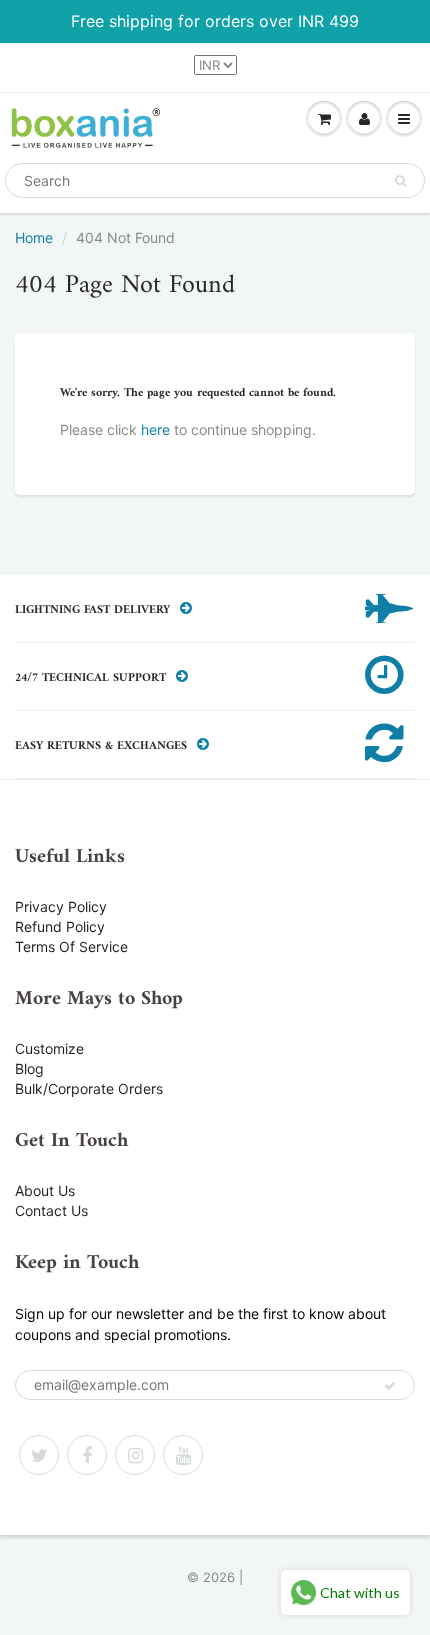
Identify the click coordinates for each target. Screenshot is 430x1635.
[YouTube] (183, 1455)
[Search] (400, 181)
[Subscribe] (390, 1386)
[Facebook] (87, 1455)
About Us (45, 1190)
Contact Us (51, 1210)
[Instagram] (135, 1455)
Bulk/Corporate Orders (89, 1088)
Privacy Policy (61, 906)
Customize (49, 1048)
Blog (29, 1068)
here (155, 429)
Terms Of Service (71, 946)
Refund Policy (60, 926)
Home (34, 237)
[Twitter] (39, 1455)
